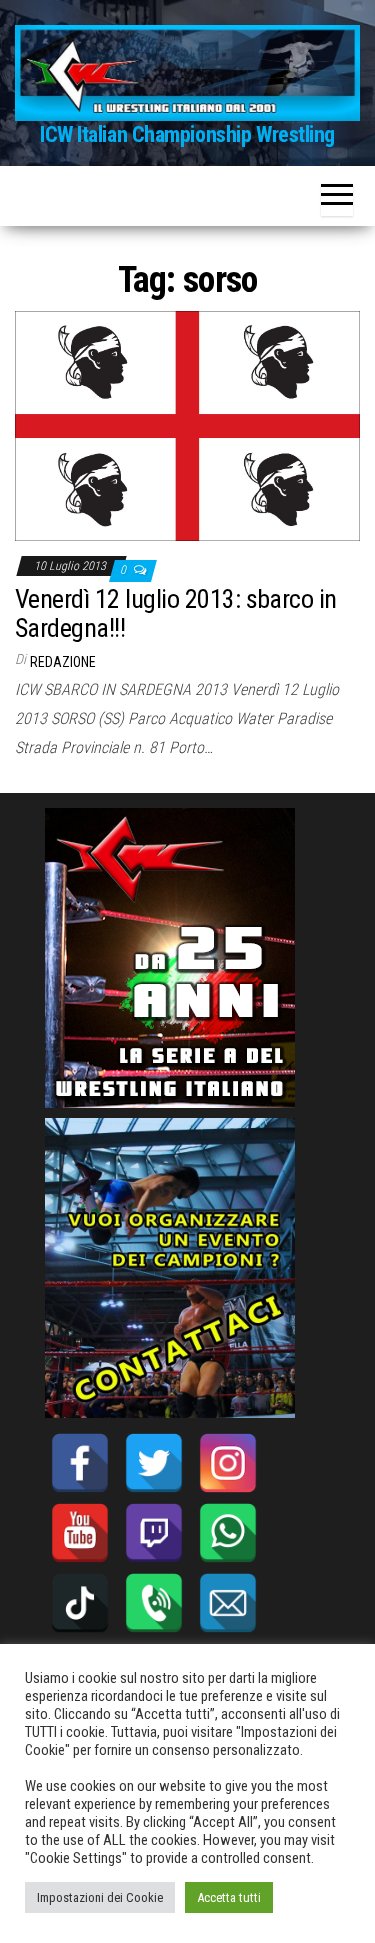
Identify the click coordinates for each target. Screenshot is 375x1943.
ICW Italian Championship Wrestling (187, 134)
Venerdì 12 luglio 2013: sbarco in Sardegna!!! (176, 613)
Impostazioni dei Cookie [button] (100, 1897)
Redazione (63, 662)
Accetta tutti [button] (229, 1897)
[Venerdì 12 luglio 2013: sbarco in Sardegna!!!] (187, 424)
